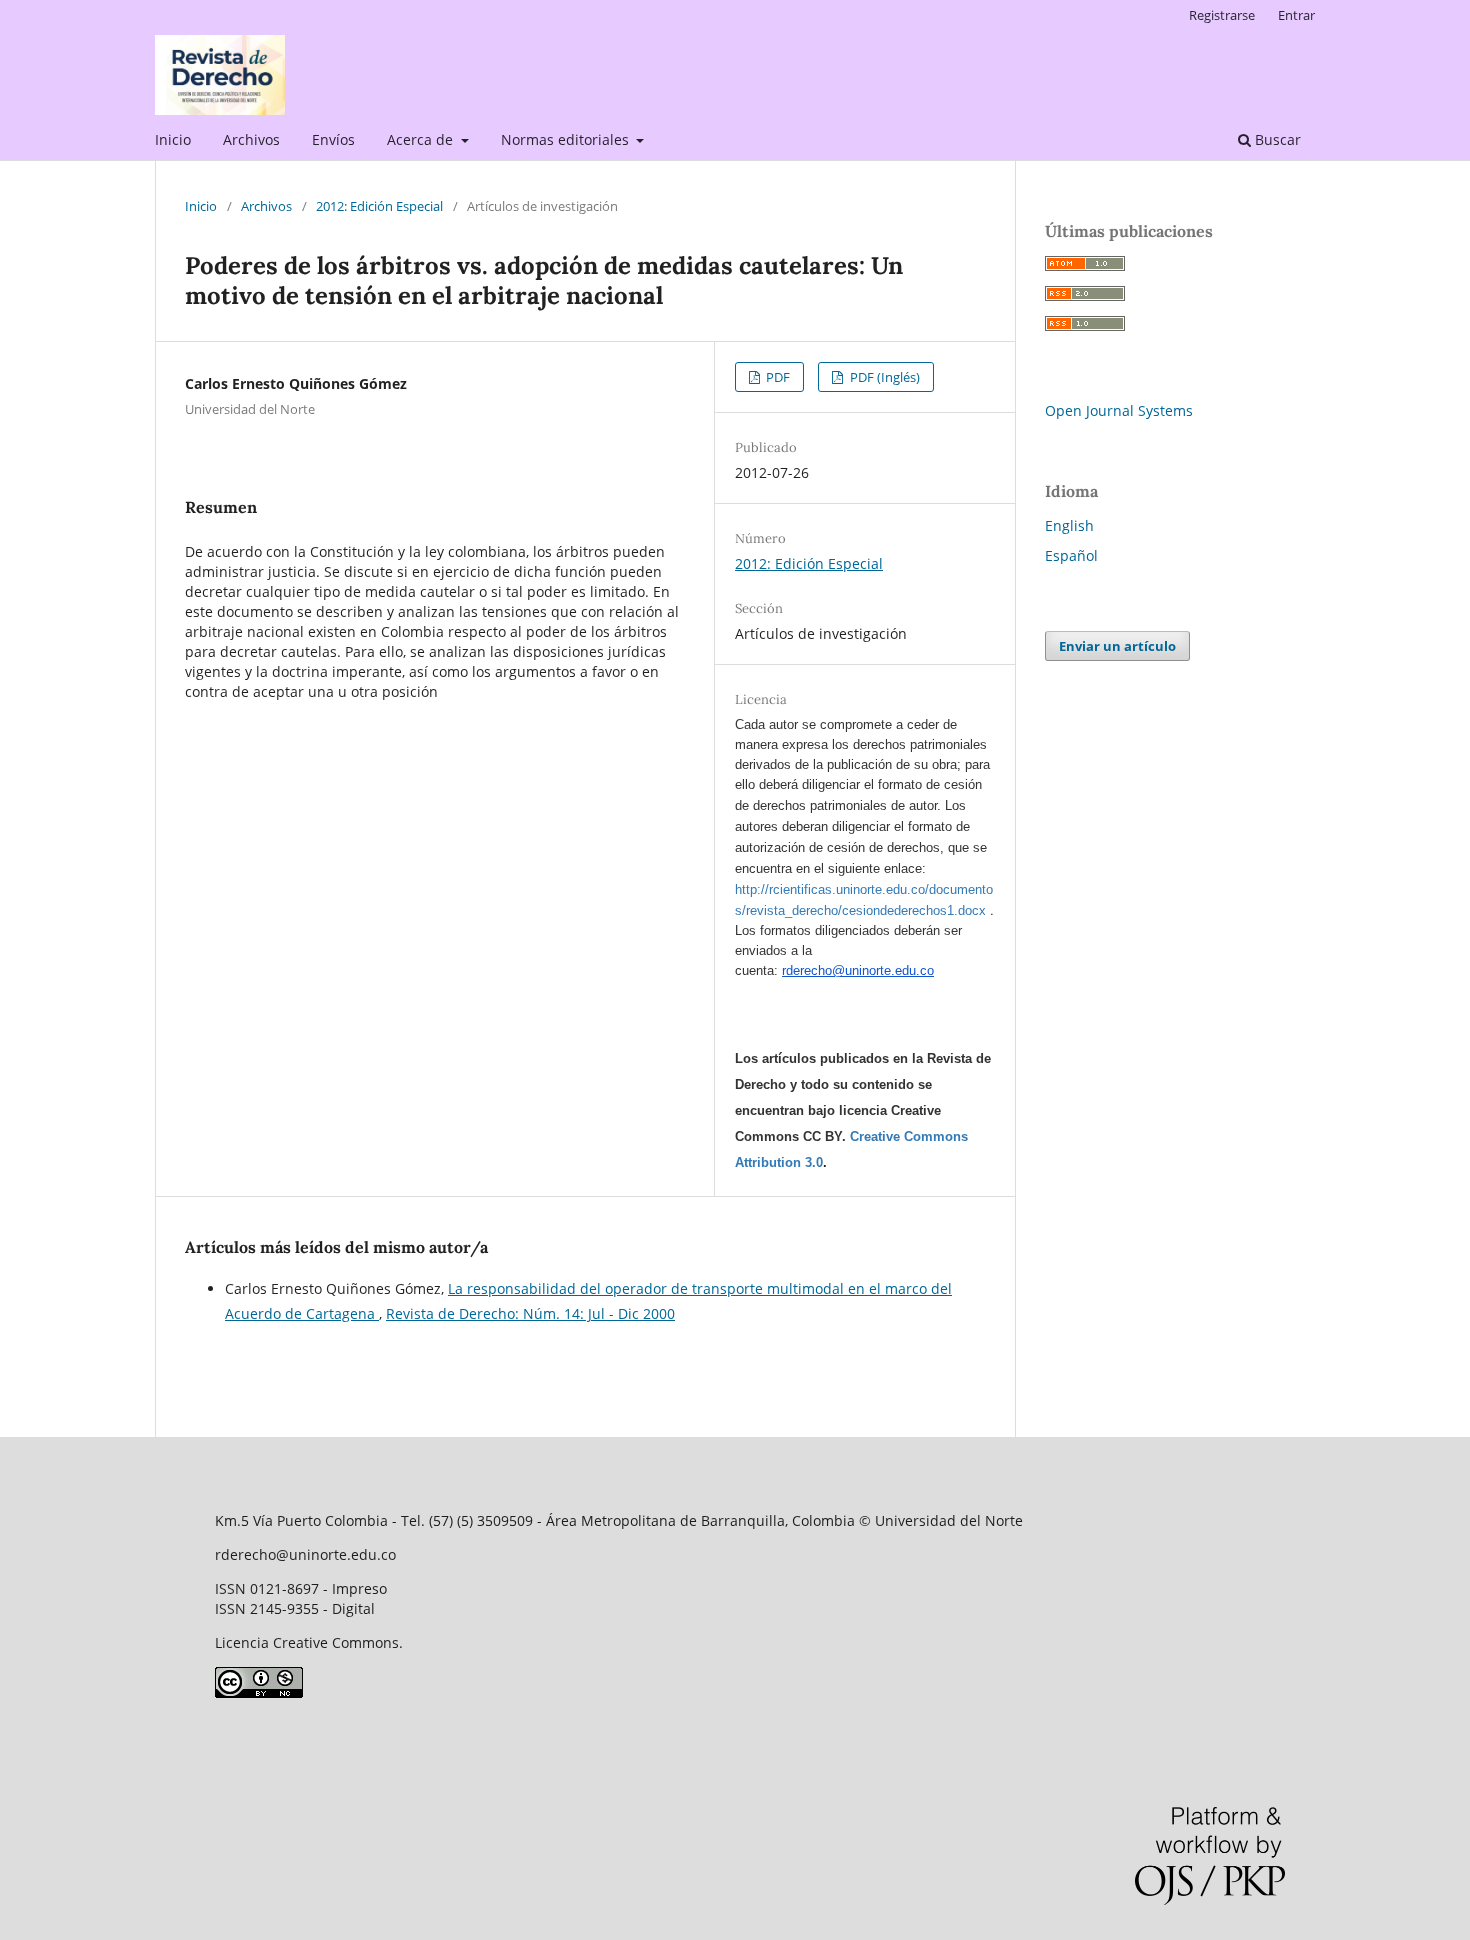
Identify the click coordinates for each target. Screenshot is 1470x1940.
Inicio (173, 139)
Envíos (333, 139)
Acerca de (422, 139)
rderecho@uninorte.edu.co (858, 970)
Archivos (251, 139)
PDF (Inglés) (883, 377)
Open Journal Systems (1119, 410)
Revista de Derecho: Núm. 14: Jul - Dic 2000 (530, 1313)
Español (1071, 555)
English (1069, 525)
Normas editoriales (567, 139)
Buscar (1276, 139)
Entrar (1296, 15)
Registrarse (1222, 15)
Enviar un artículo (1117, 646)
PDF (776, 377)
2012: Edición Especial (379, 206)
